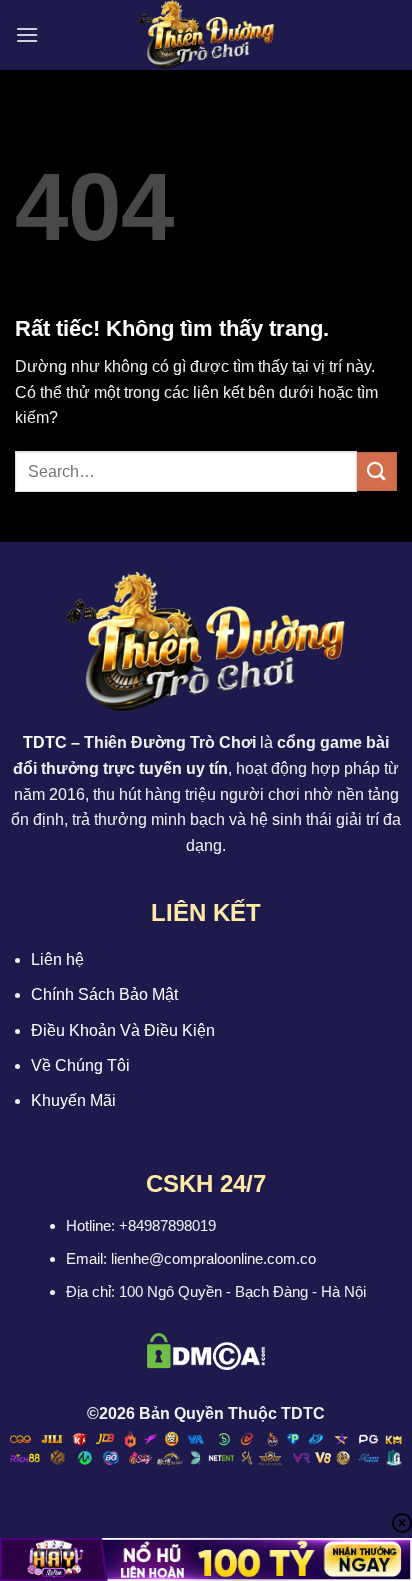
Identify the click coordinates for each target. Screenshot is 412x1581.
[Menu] (27, 34)
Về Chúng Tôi (80, 1065)
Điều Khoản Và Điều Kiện (123, 1030)
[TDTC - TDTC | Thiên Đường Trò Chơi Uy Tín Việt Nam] (206, 35)
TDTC (45, 742)
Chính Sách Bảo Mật (104, 994)
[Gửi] (377, 471)
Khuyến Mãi (73, 1100)
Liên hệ (57, 959)
